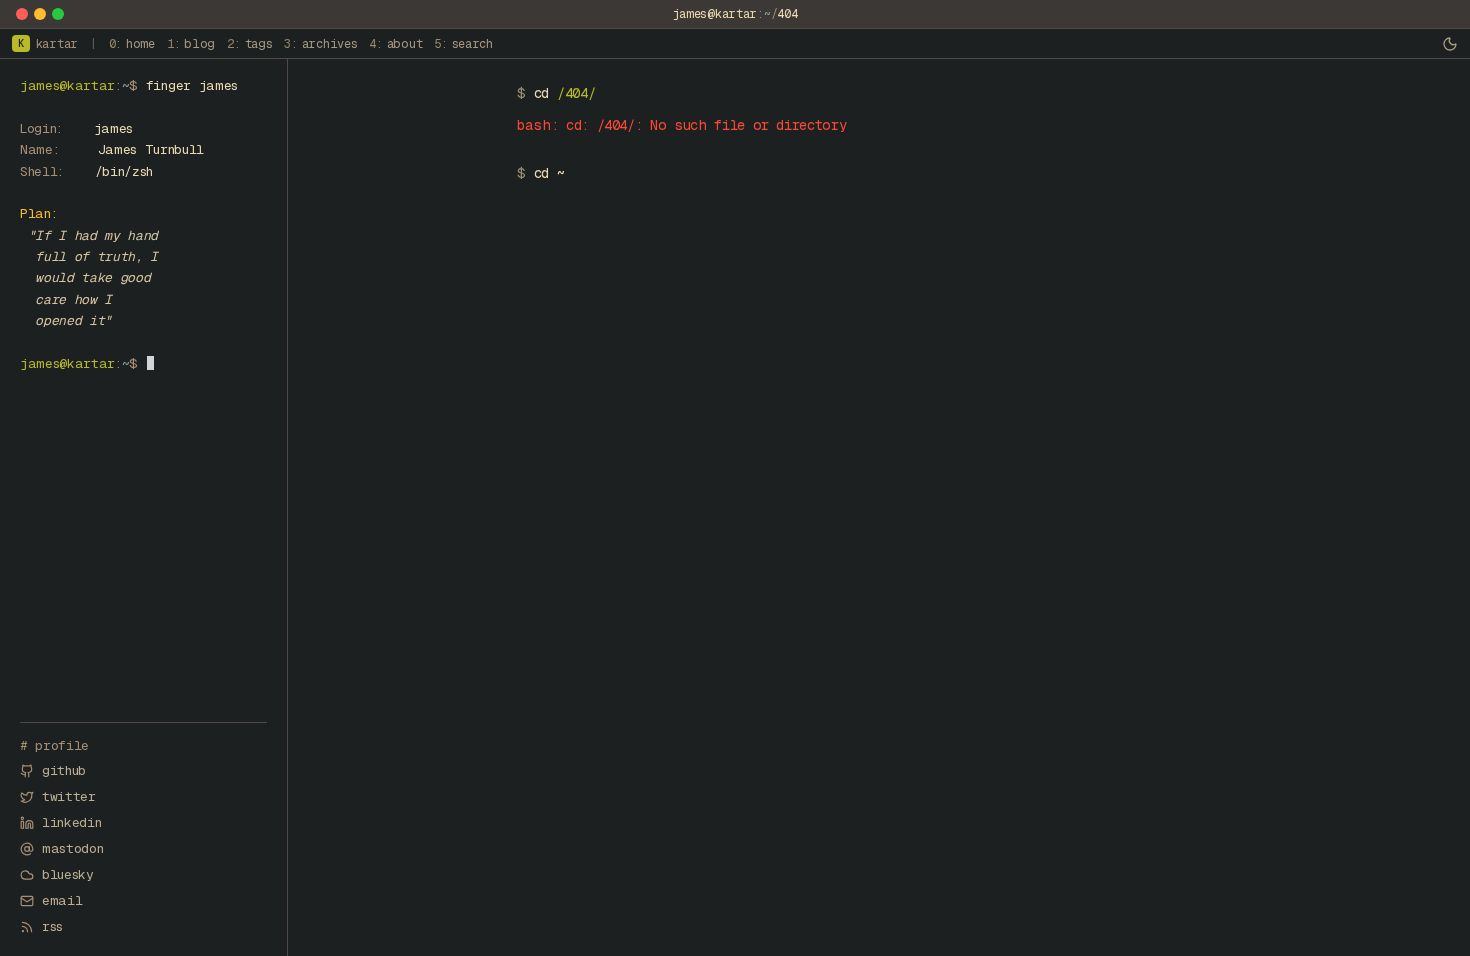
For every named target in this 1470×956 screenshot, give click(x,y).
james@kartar (715, 14)
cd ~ (549, 173)
